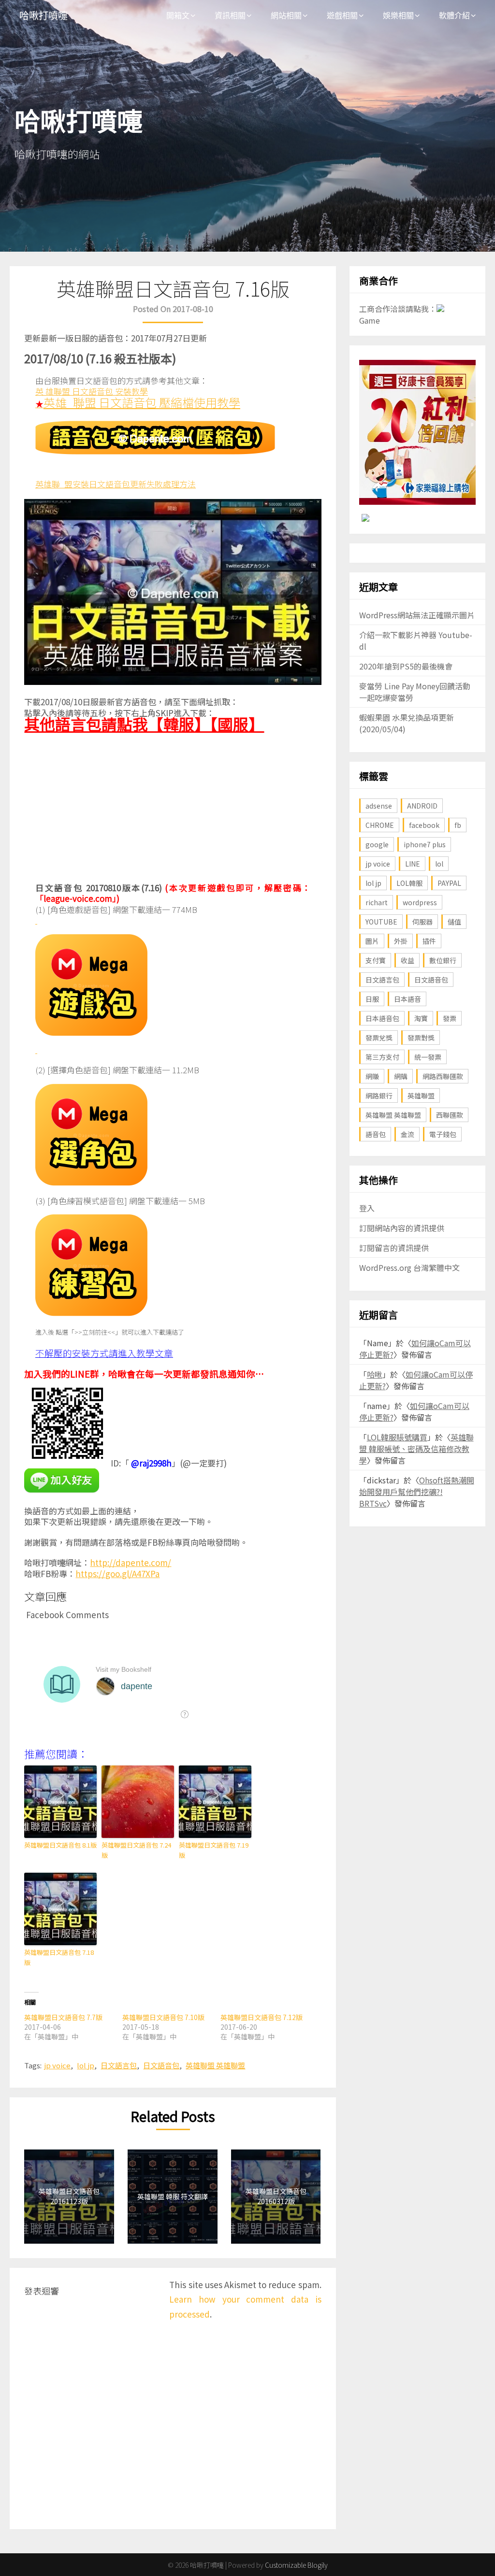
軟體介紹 (454, 15)
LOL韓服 (409, 883)
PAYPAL (449, 883)
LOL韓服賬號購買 (397, 1437)
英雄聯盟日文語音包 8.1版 (60, 1845)
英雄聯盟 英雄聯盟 (215, 2065)
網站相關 (286, 15)
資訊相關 (230, 15)
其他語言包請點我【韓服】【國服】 (144, 724)
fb (458, 825)
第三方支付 (382, 1057)
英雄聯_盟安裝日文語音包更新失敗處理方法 (116, 484)
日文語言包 (119, 2065)
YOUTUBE (381, 922)
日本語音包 (382, 1018)
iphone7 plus (425, 844)
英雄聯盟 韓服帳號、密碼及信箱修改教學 (416, 1449)
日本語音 (408, 999)
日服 (372, 999)
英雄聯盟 (421, 1096)
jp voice (57, 2065)
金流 (408, 1134)
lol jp (86, 2065)
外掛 (401, 941)
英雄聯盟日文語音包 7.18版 (59, 1957)
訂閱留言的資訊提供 (394, 1248)
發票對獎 (421, 1038)
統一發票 (428, 1057)
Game (370, 320)
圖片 (372, 941)
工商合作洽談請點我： (398, 309)
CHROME (380, 825)
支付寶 (376, 960)
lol (439, 864)
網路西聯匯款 (443, 1076)
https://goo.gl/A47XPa (117, 1573)
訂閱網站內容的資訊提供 (402, 1228)
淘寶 (421, 1018)
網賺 (372, 1076)
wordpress (420, 902)
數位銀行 (443, 960)
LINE (413, 864)
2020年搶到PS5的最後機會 (406, 666)
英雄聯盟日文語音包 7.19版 (214, 1850)
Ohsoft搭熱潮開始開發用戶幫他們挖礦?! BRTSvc (417, 1492)
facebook (424, 825)
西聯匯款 (450, 1115)
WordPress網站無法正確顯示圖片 (417, 615)
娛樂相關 (398, 15)
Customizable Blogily (296, 2565)
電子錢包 (443, 1134)
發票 (450, 1018)
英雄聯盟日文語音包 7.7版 (63, 2017)
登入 (367, 1208)
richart (377, 902)
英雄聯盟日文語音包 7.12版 (262, 2017)
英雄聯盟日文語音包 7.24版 (136, 1850)
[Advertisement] (173, 810)
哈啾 (375, 1374)
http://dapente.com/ (131, 1562)
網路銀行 (379, 1096)
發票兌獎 (379, 1038)
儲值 (454, 922)
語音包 (376, 1134)
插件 (429, 941)
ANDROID (422, 806)
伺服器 (422, 922)
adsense (379, 806)
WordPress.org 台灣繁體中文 (409, 1267)
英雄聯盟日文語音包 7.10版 (163, 2017)
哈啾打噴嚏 (44, 16)
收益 (408, 960)
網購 (401, 1076)
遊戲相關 (342, 15)
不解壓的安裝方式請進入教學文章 (104, 1353)
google (377, 844)
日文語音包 (161, 2065)
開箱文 (178, 15)
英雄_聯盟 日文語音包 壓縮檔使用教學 (142, 402)
